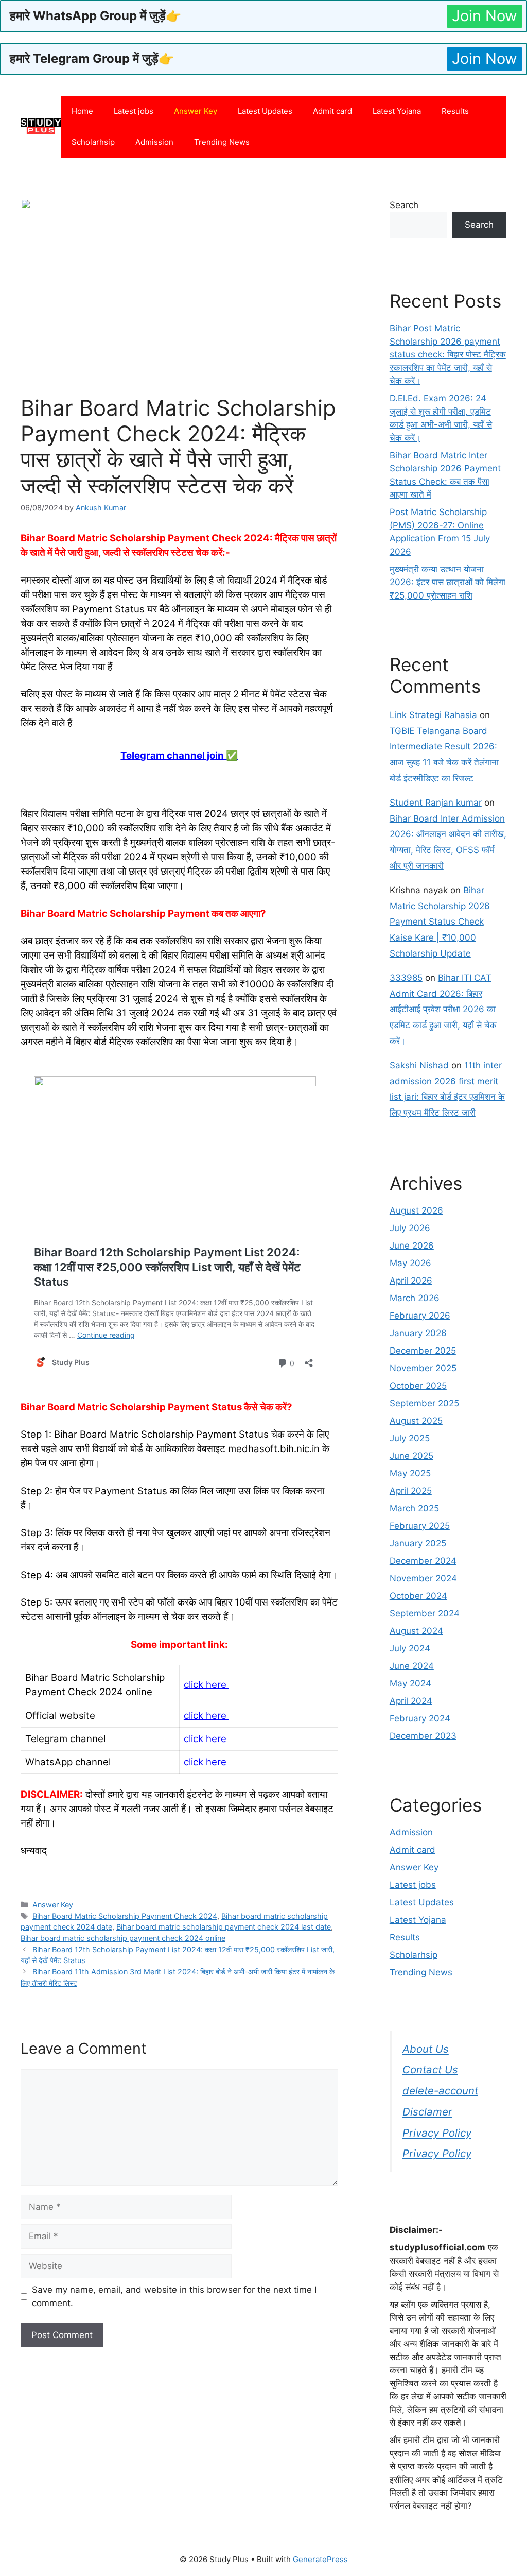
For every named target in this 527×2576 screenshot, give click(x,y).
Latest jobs (134, 111)
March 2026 (415, 1298)
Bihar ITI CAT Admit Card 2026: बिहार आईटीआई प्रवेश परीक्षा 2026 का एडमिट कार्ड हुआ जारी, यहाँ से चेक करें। (443, 1009)
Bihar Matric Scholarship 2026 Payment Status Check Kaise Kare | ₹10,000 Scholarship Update (440, 922)
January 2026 (418, 1333)
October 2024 (418, 1596)
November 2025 (423, 1368)
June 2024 (412, 1666)
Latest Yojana (397, 111)
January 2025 (418, 1543)
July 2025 (410, 1438)
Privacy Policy (437, 2133)
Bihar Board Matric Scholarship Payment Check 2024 (125, 1916)
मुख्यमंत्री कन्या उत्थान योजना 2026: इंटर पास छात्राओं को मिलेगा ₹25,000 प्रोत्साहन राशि (447, 582)
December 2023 (423, 1736)
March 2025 (414, 1508)
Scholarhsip (93, 142)
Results (455, 111)
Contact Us (430, 2069)
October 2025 (418, 1386)
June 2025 (411, 1456)
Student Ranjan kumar (436, 803)
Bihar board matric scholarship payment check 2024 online (123, 1938)
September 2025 (424, 1403)
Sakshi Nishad (419, 1065)
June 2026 (412, 1246)
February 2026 (420, 1316)
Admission (154, 142)
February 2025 (420, 1526)
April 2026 (411, 1281)
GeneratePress (320, 2559)
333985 (406, 978)
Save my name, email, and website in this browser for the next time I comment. (174, 2296)
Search (404, 205)
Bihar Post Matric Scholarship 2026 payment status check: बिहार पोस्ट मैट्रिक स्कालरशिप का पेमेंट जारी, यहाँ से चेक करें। (448, 354)
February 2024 (420, 1718)
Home (82, 111)
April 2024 (411, 1701)
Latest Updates (265, 111)
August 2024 (416, 1631)
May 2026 (410, 1263)
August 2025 (416, 1421)
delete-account (440, 2091)
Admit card (332, 111)
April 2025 (411, 1491)
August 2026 (416, 1210)
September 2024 (425, 1613)
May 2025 (410, 1473)
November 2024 (423, 1578)
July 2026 (410, 1228)
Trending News (222, 142)
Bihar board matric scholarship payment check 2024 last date (224, 1927)
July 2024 (410, 1648)
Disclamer (427, 2112)
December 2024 (423, 1561)
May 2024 (410, 1683)
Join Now (485, 16)
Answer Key (196, 111)
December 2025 (423, 1351)
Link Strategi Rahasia (433, 715)
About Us (426, 2049)
